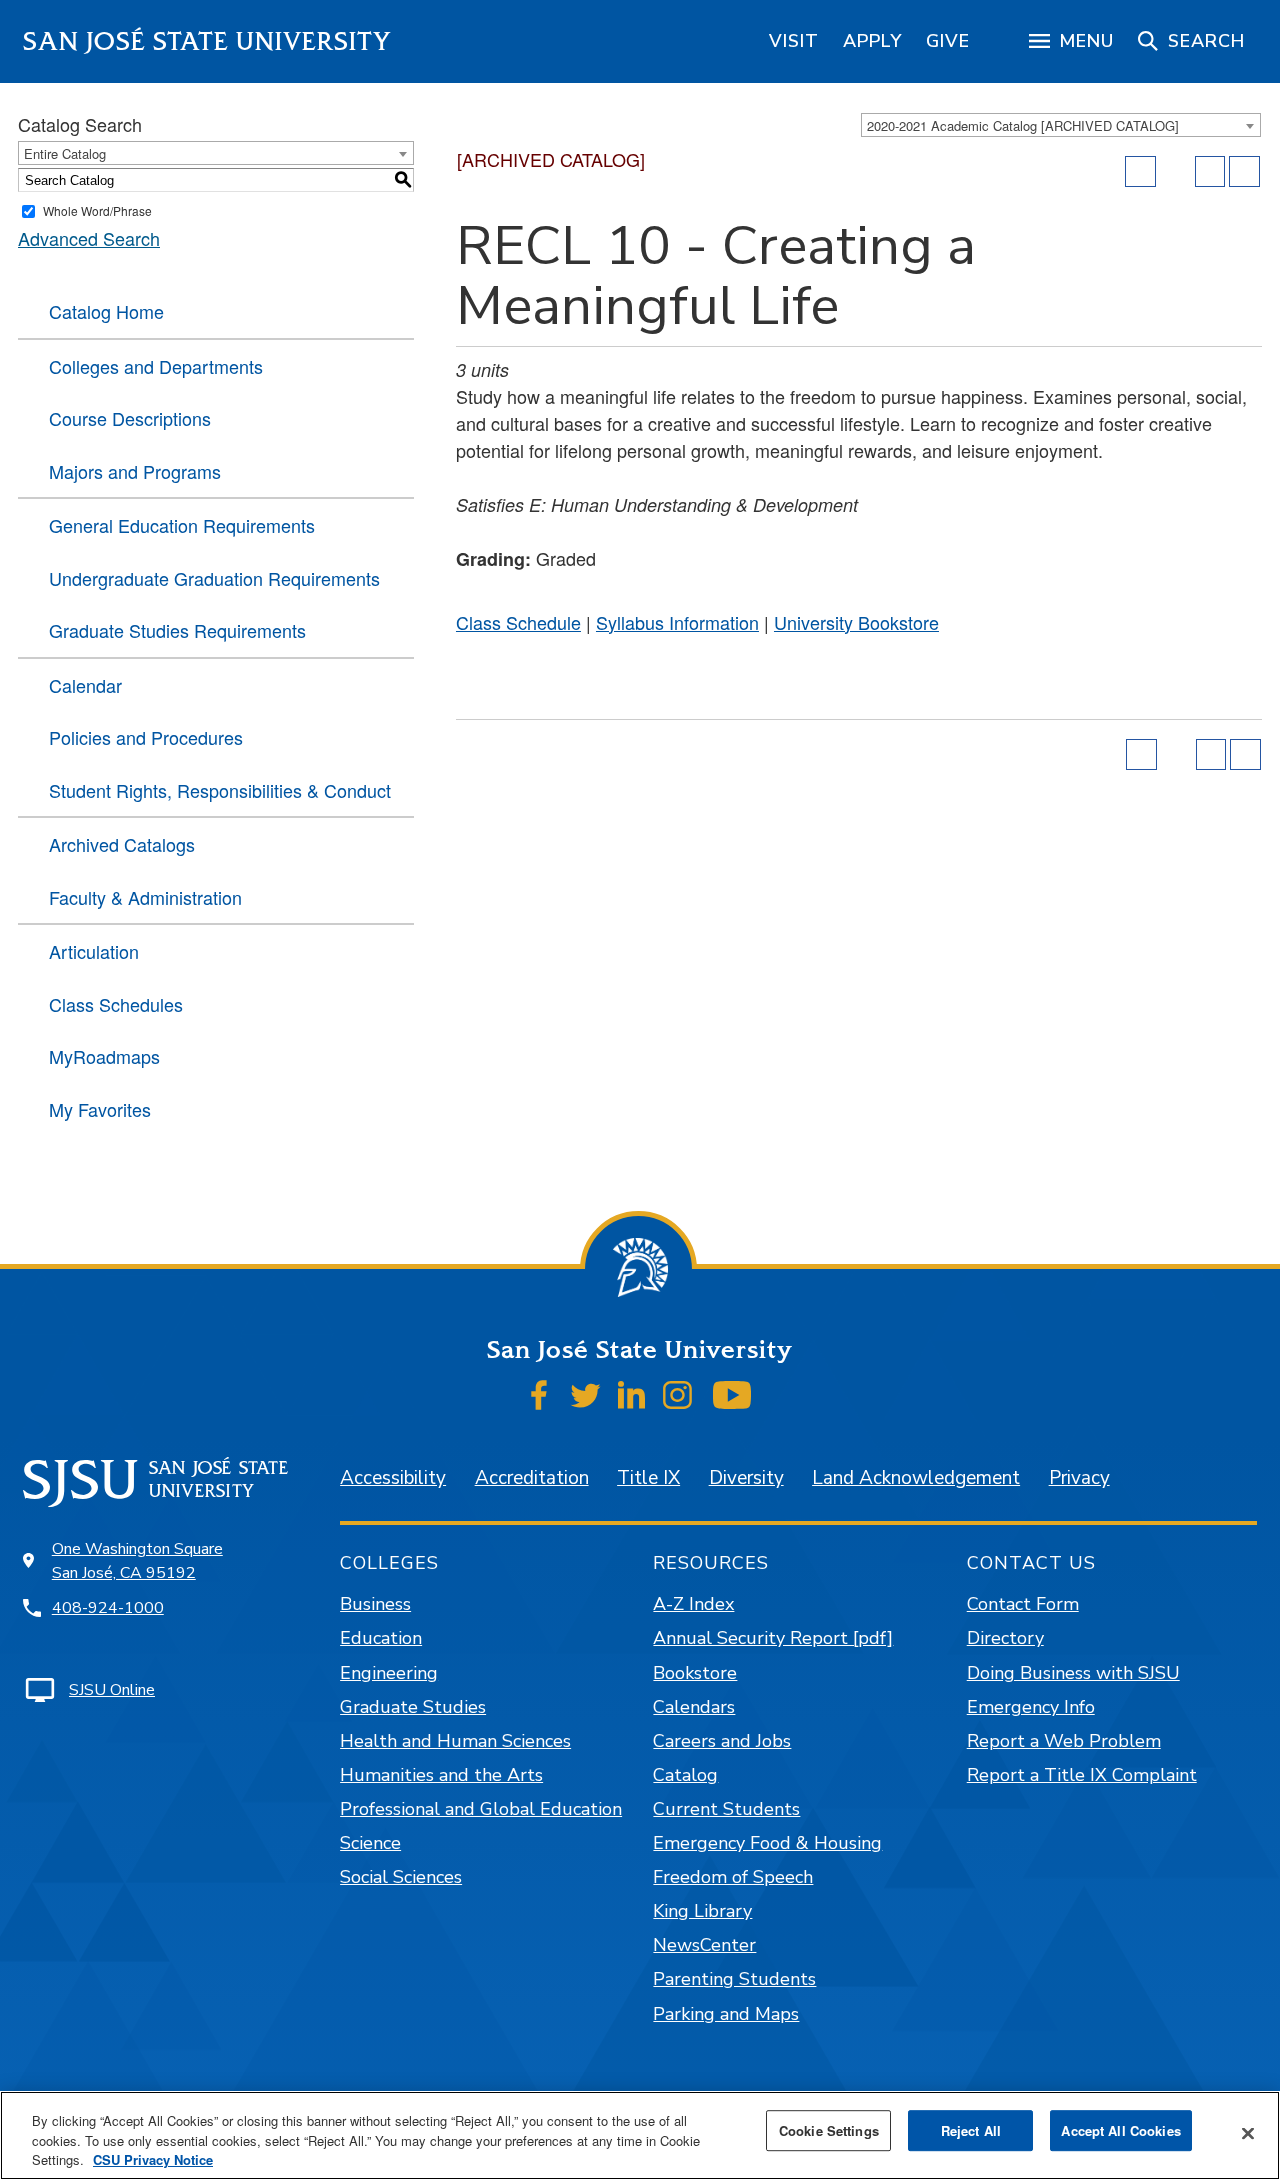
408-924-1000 (108, 1608)
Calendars (694, 1707)
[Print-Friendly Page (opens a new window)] (1210, 171)
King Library (702, 1911)
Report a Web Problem (1064, 1741)
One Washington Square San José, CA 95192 (137, 1561)
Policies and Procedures (146, 737)
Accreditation (532, 1478)
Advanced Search (89, 238)
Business (375, 1604)
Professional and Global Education (481, 1809)
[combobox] (1061, 125)
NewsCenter (704, 1945)
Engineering (389, 1673)
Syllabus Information (677, 622)
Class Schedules (116, 1004)
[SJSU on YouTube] (731, 1395)
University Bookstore (856, 622)
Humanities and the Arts (441, 1775)
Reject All (971, 2130)
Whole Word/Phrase (97, 210)
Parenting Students (734, 1979)
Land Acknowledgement (916, 1478)
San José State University (207, 41)
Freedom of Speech (733, 1877)
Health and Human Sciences (455, 1741)
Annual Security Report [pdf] (773, 1638)
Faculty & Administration (145, 897)
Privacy (1079, 1478)
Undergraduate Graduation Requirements (214, 578)
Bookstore (695, 1673)
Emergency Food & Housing (767, 1843)
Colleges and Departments (156, 366)
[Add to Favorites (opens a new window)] (1140, 171)
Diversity (746, 1478)
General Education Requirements (182, 525)
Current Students (726, 1809)
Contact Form (1023, 1604)
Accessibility (393, 1478)
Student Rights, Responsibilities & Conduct (220, 790)
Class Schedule (518, 622)
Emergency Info (1031, 1707)
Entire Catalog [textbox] (65, 153)
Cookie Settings (829, 2130)
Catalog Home (106, 311)
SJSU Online (112, 1690)
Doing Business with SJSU (1073, 1673)
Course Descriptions (130, 418)
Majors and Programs (135, 471)
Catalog (685, 1775)
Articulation (94, 951)
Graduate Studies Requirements (177, 630)
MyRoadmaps (104, 1056)
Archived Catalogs (122, 844)
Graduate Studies (413, 1707)
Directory (1005, 1638)
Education (381, 1638)
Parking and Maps (726, 2014)
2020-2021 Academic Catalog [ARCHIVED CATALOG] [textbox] (1023, 125)
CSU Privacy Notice (153, 2159)
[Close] (1248, 2133)
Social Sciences (401, 1877)
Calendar (85, 685)
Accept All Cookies (1120, 2130)
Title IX (648, 1478)
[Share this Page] (1176, 172)
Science (370, 1843)
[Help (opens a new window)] (1244, 171)
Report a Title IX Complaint (1082, 1775)
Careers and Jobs (722, 1741)
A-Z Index (693, 1604)
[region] (794, 41)
